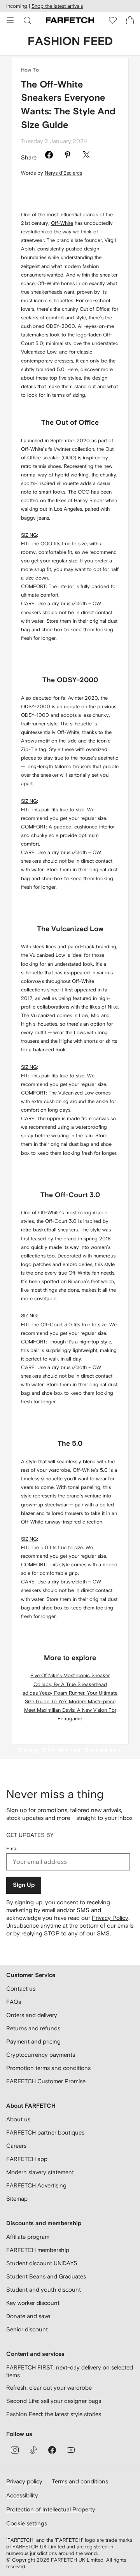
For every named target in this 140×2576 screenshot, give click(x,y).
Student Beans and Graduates (46, 2276)
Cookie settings (27, 2523)
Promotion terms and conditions (48, 2068)
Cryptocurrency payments (41, 2055)
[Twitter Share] (86, 156)
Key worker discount (33, 2303)
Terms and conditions (80, 2481)
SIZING (29, 535)
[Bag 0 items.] (130, 20)
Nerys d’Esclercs (63, 173)
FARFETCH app (27, 2159)
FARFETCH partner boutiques (45, 2132)
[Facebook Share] (49, 156)
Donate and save (28, 2316)
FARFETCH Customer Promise (46, 2081)
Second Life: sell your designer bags (54, 2401)
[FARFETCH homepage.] (70, 20)
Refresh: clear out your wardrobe (49, 2388)
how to (30, 70)
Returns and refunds (33, 2028)
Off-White (62, 223)
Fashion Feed (70, 42)
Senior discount (27, 2329)
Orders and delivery (32, 2015)
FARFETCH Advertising (36, 2185)
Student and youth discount (44, 2290)
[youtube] (71, 2450)
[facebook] (52, 2450)
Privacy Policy (110, 1918)
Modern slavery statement (40, 2172)
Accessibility (22, 2495)
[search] (27, 20)
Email (12, 1848)
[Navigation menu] (10, 20)
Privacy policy (24, 2481)
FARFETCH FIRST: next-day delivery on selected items (70, 2371)
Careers (16, 2146)
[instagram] (15, 2450)
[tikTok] (33, 2450)
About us (18, 2119)
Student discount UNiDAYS (42, 2263)
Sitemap (17, 2199)
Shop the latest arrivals (57, 6)
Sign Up (24, 1885)
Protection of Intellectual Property (51, 2509)
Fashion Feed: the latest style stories (54, 2414)
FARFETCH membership (38, 2250)
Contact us (21, 1988)
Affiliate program (28, 2237)
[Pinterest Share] (68, 156)
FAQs (14, 2002)
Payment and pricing (33, 2041)
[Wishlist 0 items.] (113, 20)
